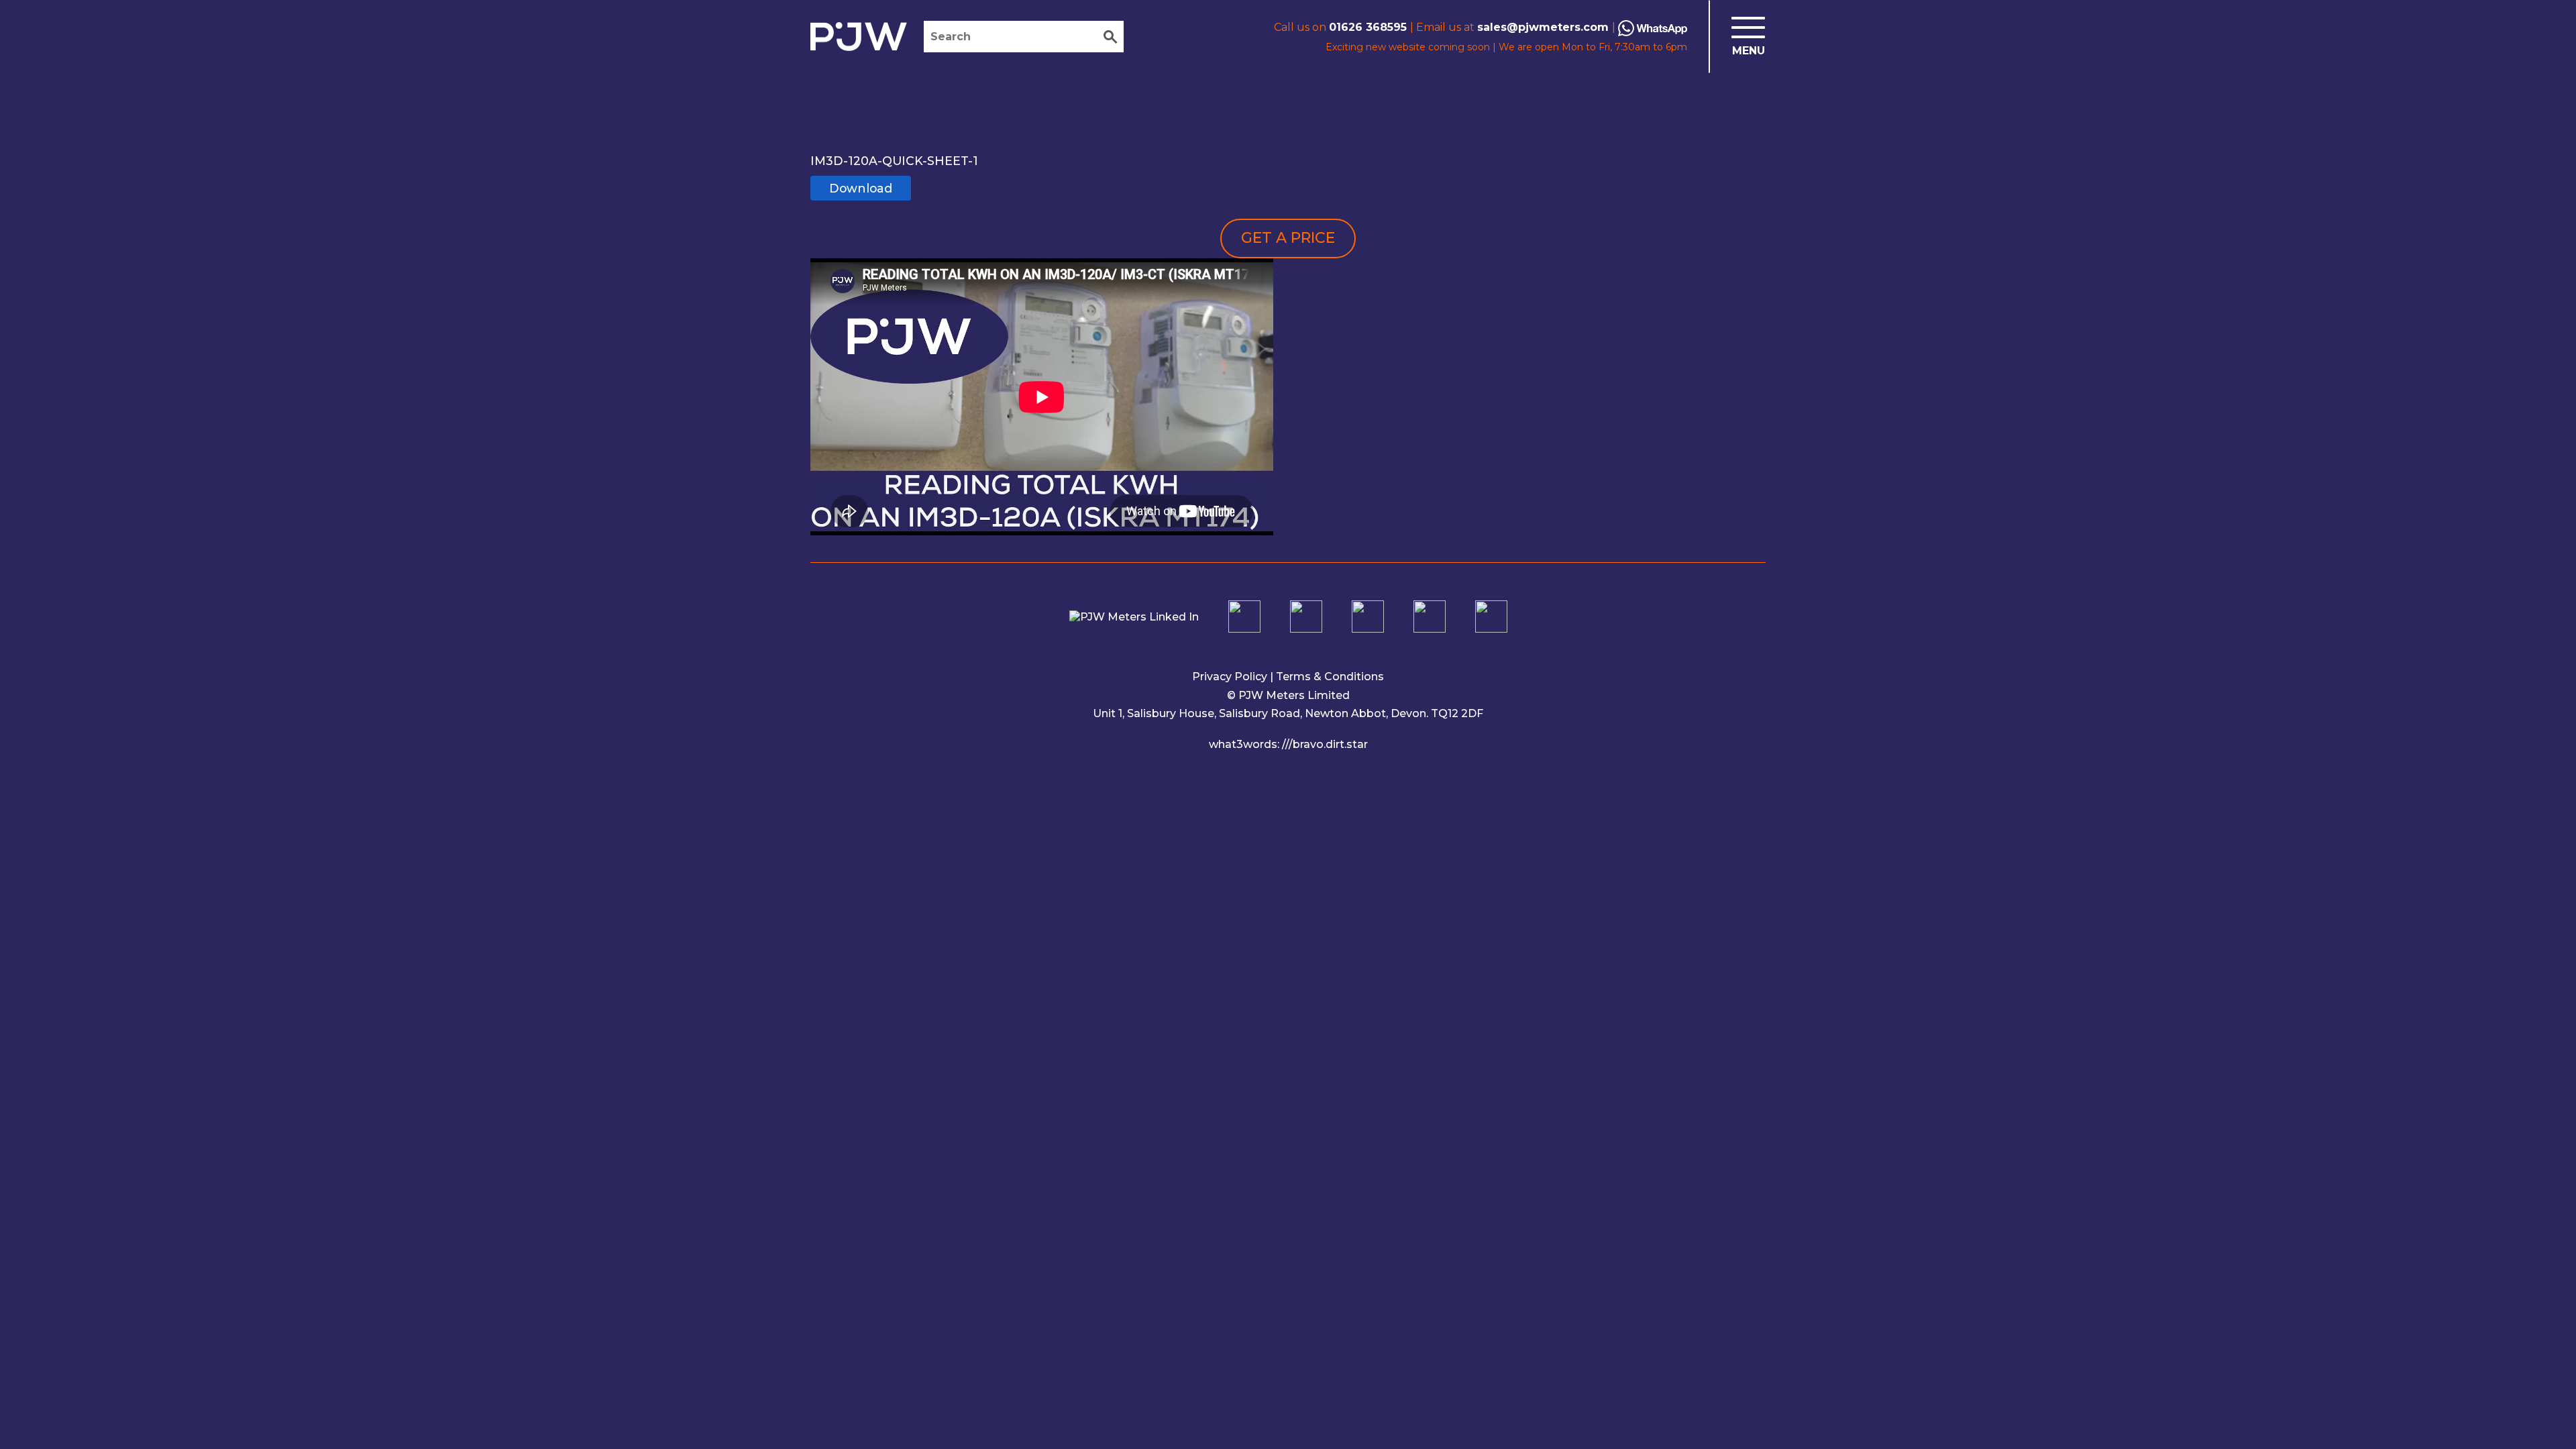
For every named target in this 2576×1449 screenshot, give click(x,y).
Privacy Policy (1230, 677)
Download (861, 188)
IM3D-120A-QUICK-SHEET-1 (894, 161)
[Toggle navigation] (1737, 37)
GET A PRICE (1288, 238)
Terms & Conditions (1330, 677)
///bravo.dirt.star (1325, 744)
